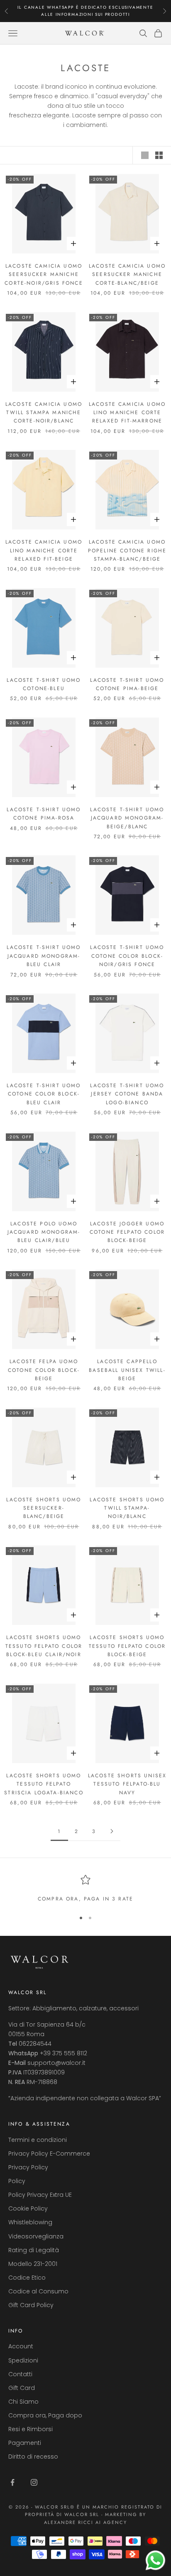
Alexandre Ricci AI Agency (86, 2522)
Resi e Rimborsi (31, 2429)
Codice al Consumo (38, 2291)
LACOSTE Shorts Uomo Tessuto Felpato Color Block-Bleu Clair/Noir (44, 1646)
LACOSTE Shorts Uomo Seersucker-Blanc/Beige (44, 1508)
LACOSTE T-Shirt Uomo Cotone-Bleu (44, 684)
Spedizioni (23, 2360)
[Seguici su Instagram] (34, 2482)
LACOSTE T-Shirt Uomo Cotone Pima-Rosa (44, 814)
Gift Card (22, 2388)
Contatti (20, 2374)
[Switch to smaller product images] (159, 155)
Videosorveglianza (36, 2236)
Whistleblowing (30, 2222)
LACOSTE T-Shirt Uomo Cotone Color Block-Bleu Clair (44, 1094)
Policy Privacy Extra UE (40, 2195)
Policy (17, 2181)
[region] (85, 1889)
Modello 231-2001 (33, 2264)
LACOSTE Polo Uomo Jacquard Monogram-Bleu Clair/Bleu (44, 1232)
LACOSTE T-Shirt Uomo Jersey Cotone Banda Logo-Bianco (127, 1094)
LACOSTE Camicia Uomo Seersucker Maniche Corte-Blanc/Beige (127, 274)
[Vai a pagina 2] (112, 1831)
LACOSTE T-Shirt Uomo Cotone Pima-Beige (127, 684)
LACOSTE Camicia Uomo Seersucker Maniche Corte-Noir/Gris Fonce (44, 274)
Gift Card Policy (31, 2305)
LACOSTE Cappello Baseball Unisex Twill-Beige (127, 1370)
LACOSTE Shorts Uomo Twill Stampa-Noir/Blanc (127, 1508)
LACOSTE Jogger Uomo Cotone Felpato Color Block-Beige (127, 1232)
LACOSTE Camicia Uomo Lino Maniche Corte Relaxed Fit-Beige (44, 550)
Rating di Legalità (34, 2250)
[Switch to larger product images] (145, 155)
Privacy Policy (28, 2167)
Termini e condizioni (38, 2140)
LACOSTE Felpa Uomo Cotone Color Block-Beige (44, 1370)
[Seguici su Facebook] (12, 2482)
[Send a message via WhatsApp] (155, 2560)
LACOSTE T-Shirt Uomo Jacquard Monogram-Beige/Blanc (127, 818)
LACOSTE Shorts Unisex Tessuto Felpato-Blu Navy (127, 1784)
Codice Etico (27, 2278)
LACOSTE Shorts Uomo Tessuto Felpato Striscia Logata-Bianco (44, 1784)
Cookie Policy (28, 2208)
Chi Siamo (23, 2402)
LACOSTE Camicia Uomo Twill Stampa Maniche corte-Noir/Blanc (44, 413)
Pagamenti (25, 2443)
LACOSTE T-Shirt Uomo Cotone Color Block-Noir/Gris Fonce (127, 956)
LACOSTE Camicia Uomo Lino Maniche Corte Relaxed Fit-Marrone (127, 413)
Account (21, 2346)
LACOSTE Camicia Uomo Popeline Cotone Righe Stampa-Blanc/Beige (127, 550)
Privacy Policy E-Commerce (49, 2154)
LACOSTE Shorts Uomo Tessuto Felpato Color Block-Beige (127, 1646)
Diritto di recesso (33, 2457)
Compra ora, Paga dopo (45, 2415)
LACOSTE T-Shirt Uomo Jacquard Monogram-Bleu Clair (44, 956)
